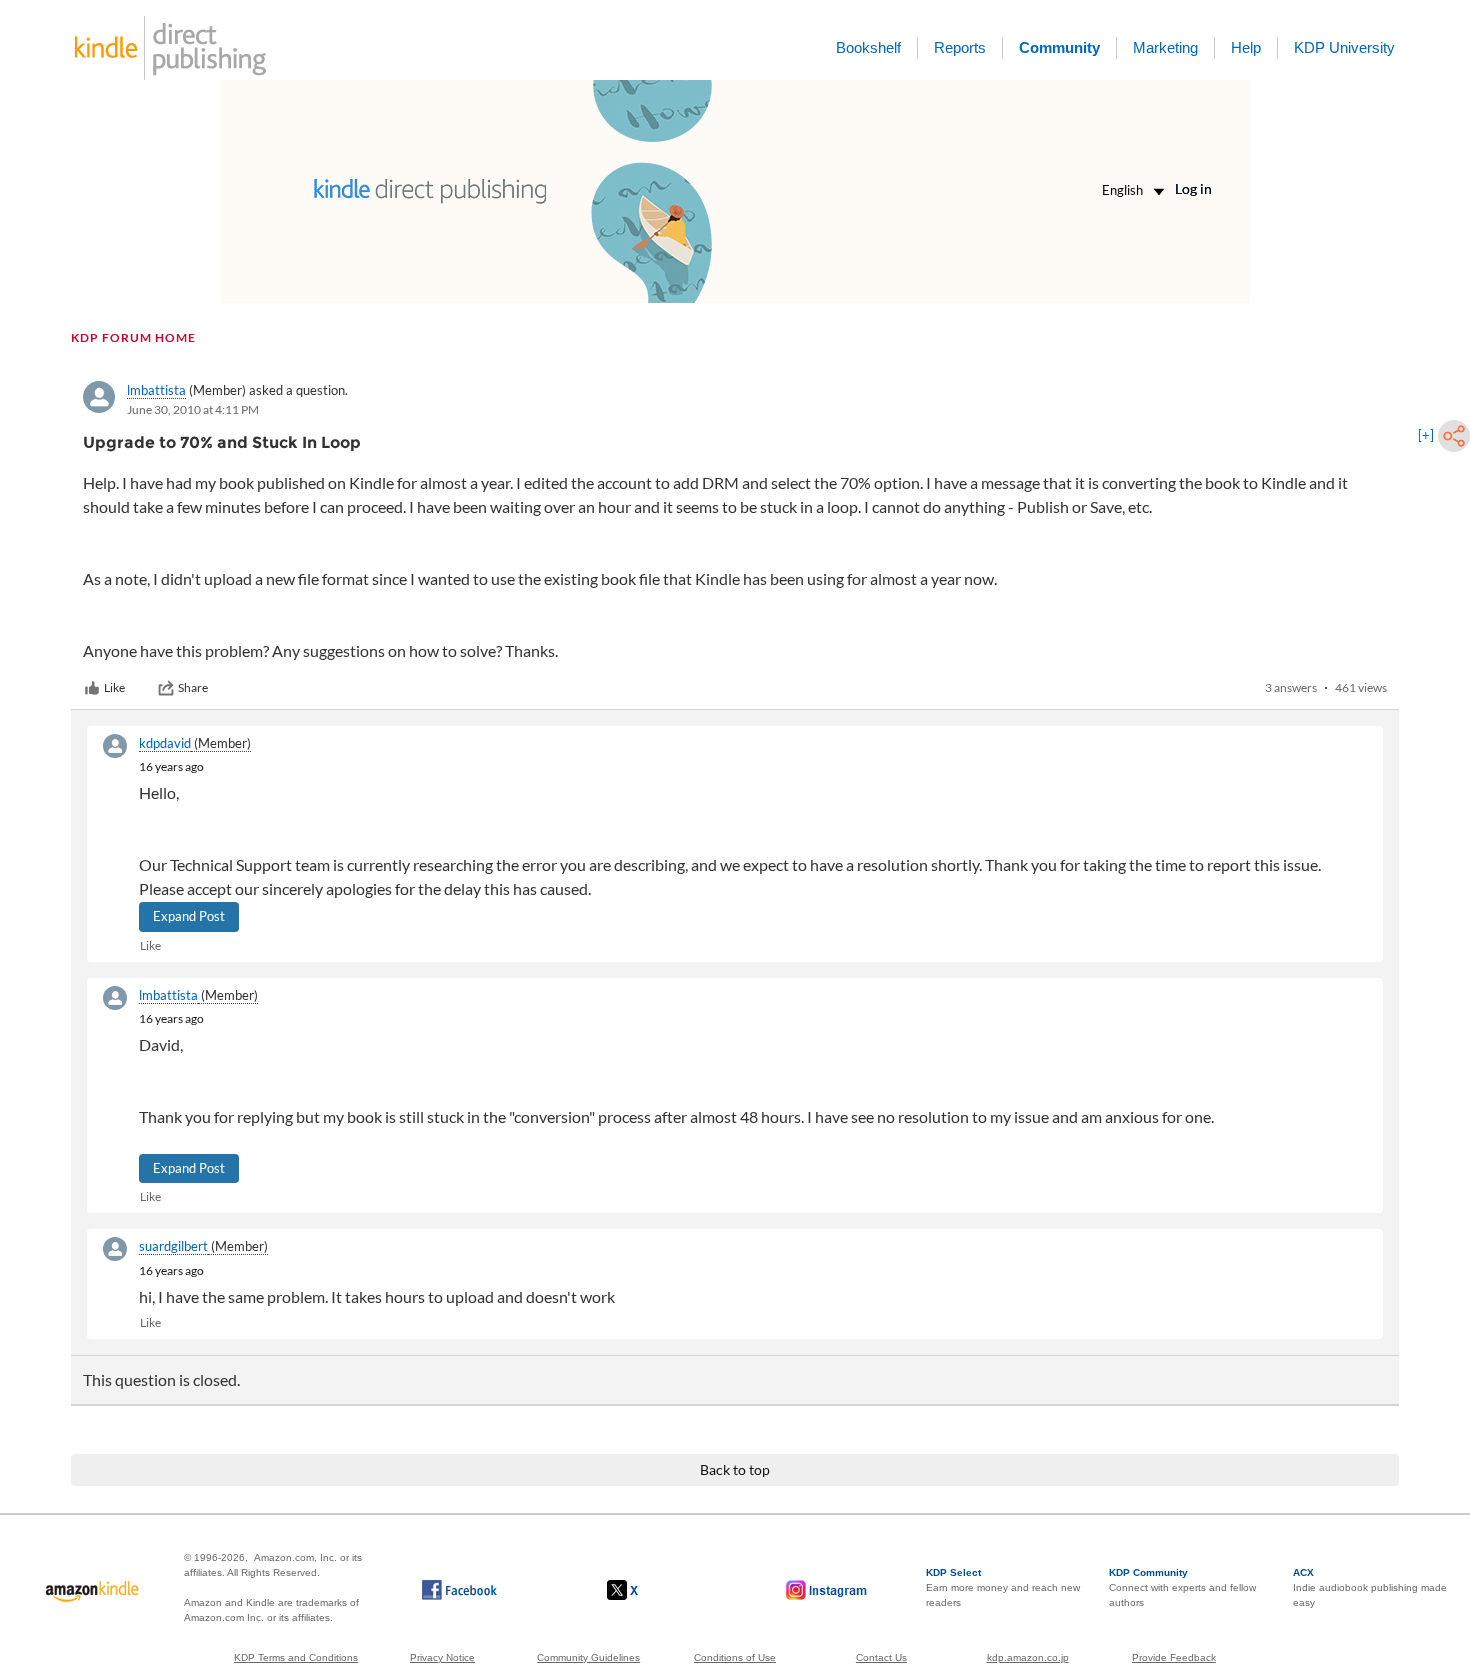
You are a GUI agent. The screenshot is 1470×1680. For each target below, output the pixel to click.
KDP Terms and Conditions (296, 1657)
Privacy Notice (442, 1657)
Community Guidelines (588, 1657)
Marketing (1165, 47)
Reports (960, 47)
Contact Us (881, 1657)
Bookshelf (868, 47)
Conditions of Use (735, 1657)
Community (1059, 47)
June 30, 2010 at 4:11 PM (193, 409)
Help (1246, 47)
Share (193, 687)
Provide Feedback (1174, 1657)
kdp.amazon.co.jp (1028, 1657)
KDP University (1344, 47)
